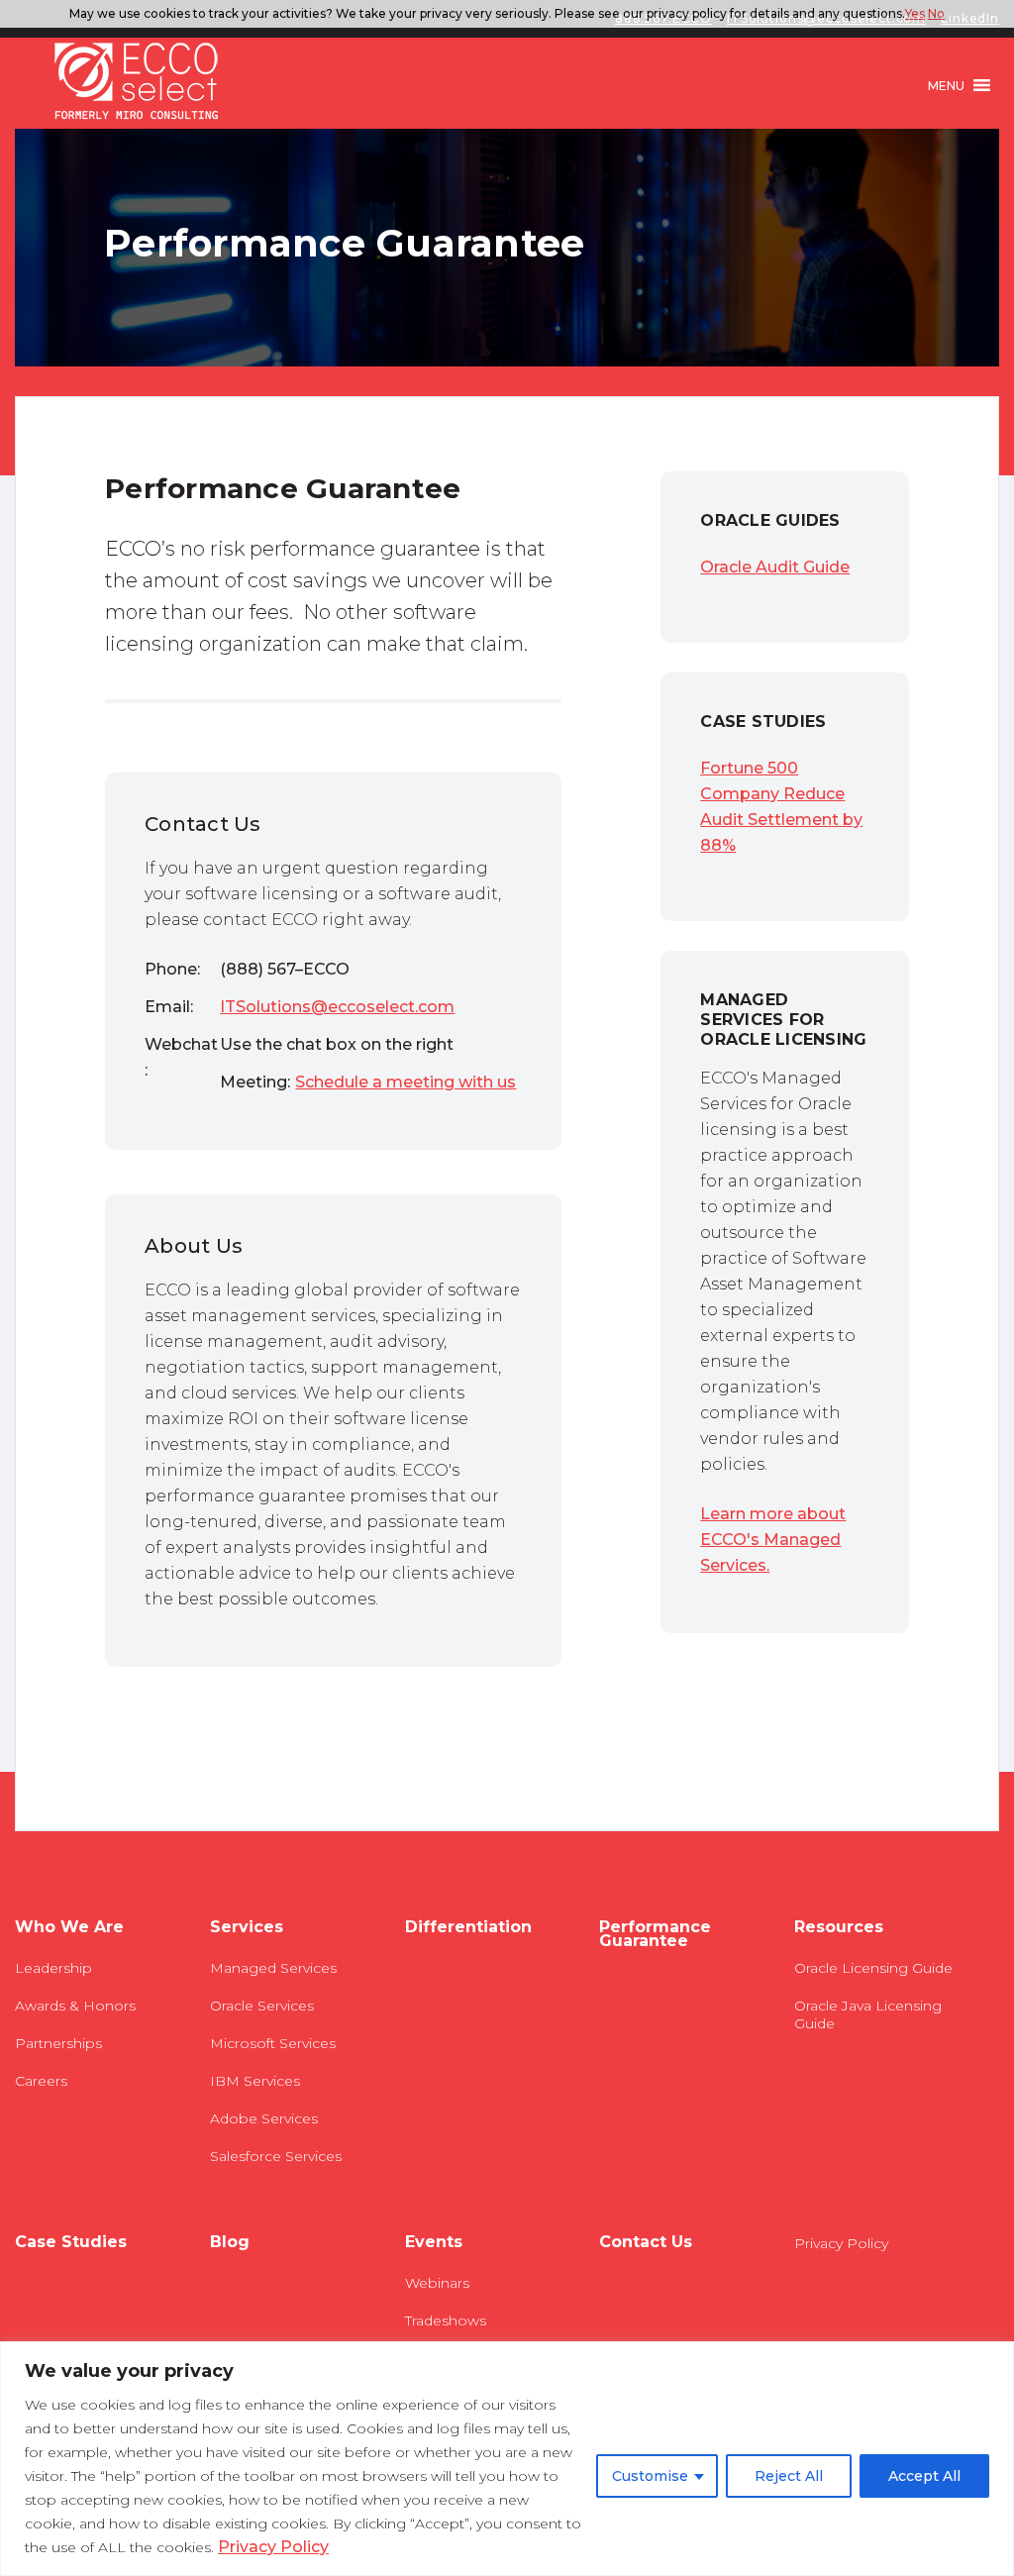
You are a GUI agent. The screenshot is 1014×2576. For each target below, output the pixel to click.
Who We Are (69, 1927)
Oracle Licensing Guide (873, 1968)
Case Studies (71, 2242)
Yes (915, 13)
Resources (839, 1927)
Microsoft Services (273, 2043)
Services (247, 1927)
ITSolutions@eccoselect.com (337, 1007)
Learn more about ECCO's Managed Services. (773, 1540)
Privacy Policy (273, 2547)
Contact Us (646, 2242)
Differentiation (468, 1927)
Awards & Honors (75, 2006)
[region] (507, 2459)
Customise (650, 2476)
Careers (41, 2081)
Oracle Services (262, 2006)
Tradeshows (446, 2320)
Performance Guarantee (655, 1934)
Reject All (789, 2476)
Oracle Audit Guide (775, 567)
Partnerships (58, 2043)
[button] (946, 85)
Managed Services (273, 1968)
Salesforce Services (276, 2156)
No (936, 13)
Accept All (924, 2476)
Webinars (437, 2283)
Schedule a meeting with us (406, 1082)
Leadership (53, 1968)
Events (434, 2242)
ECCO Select (137, 82)
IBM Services (255, 2081)
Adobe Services (264, 2118)
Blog (230, 2242)
